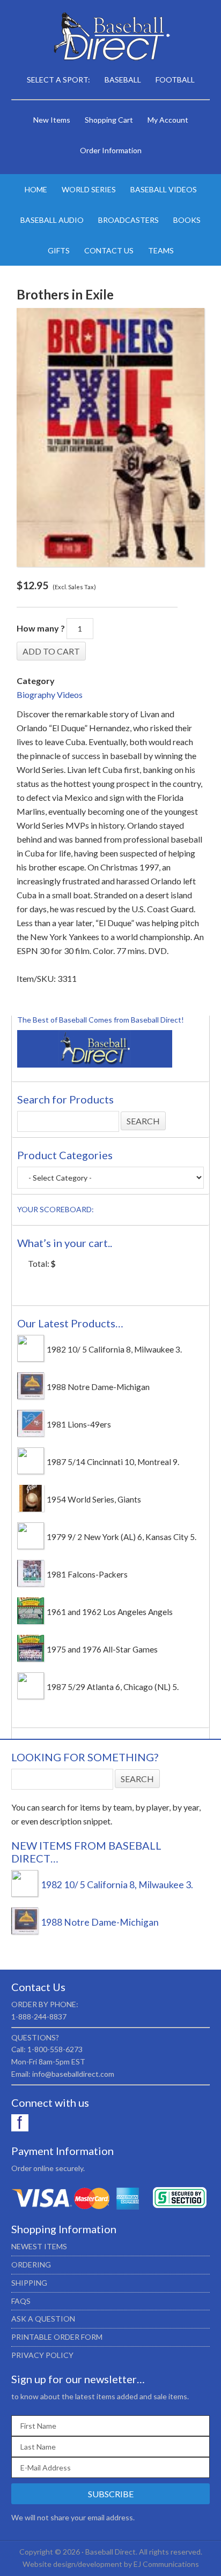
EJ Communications (166, 2564)
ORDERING (31, 2265)
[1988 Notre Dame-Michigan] (31, 1396)
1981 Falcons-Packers (87, 1574)
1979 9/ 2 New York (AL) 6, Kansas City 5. (121, 1537)
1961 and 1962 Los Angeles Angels (110, 1612)
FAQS (21, 2301)
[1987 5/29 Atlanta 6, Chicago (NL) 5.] (31, 1696)
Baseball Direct (111, 37)
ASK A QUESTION (43, 2319)
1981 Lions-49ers (79, 1424)
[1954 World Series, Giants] (31, 1508)
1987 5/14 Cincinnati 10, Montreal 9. (113, 1462)
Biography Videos (50, 694)
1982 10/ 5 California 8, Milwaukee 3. (114, 1349)
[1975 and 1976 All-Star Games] (31, 1658)
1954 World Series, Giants (94, 1499)
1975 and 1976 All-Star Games (102, 1649)
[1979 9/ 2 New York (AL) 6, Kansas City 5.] (31, 1546)
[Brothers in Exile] (111, 437)
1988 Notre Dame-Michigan (98, 1387)
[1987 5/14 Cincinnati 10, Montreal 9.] (31, 1471)
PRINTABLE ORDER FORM (57, 2337)
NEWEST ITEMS (39, 2246)
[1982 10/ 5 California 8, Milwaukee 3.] (31, 1358)
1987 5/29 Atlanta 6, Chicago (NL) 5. (113, 1687)
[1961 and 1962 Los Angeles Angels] (31, 1621)
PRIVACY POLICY (42, 2355)
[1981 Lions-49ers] (31, 1433)
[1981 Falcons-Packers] (31, 1583)
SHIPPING (29, 2283)
